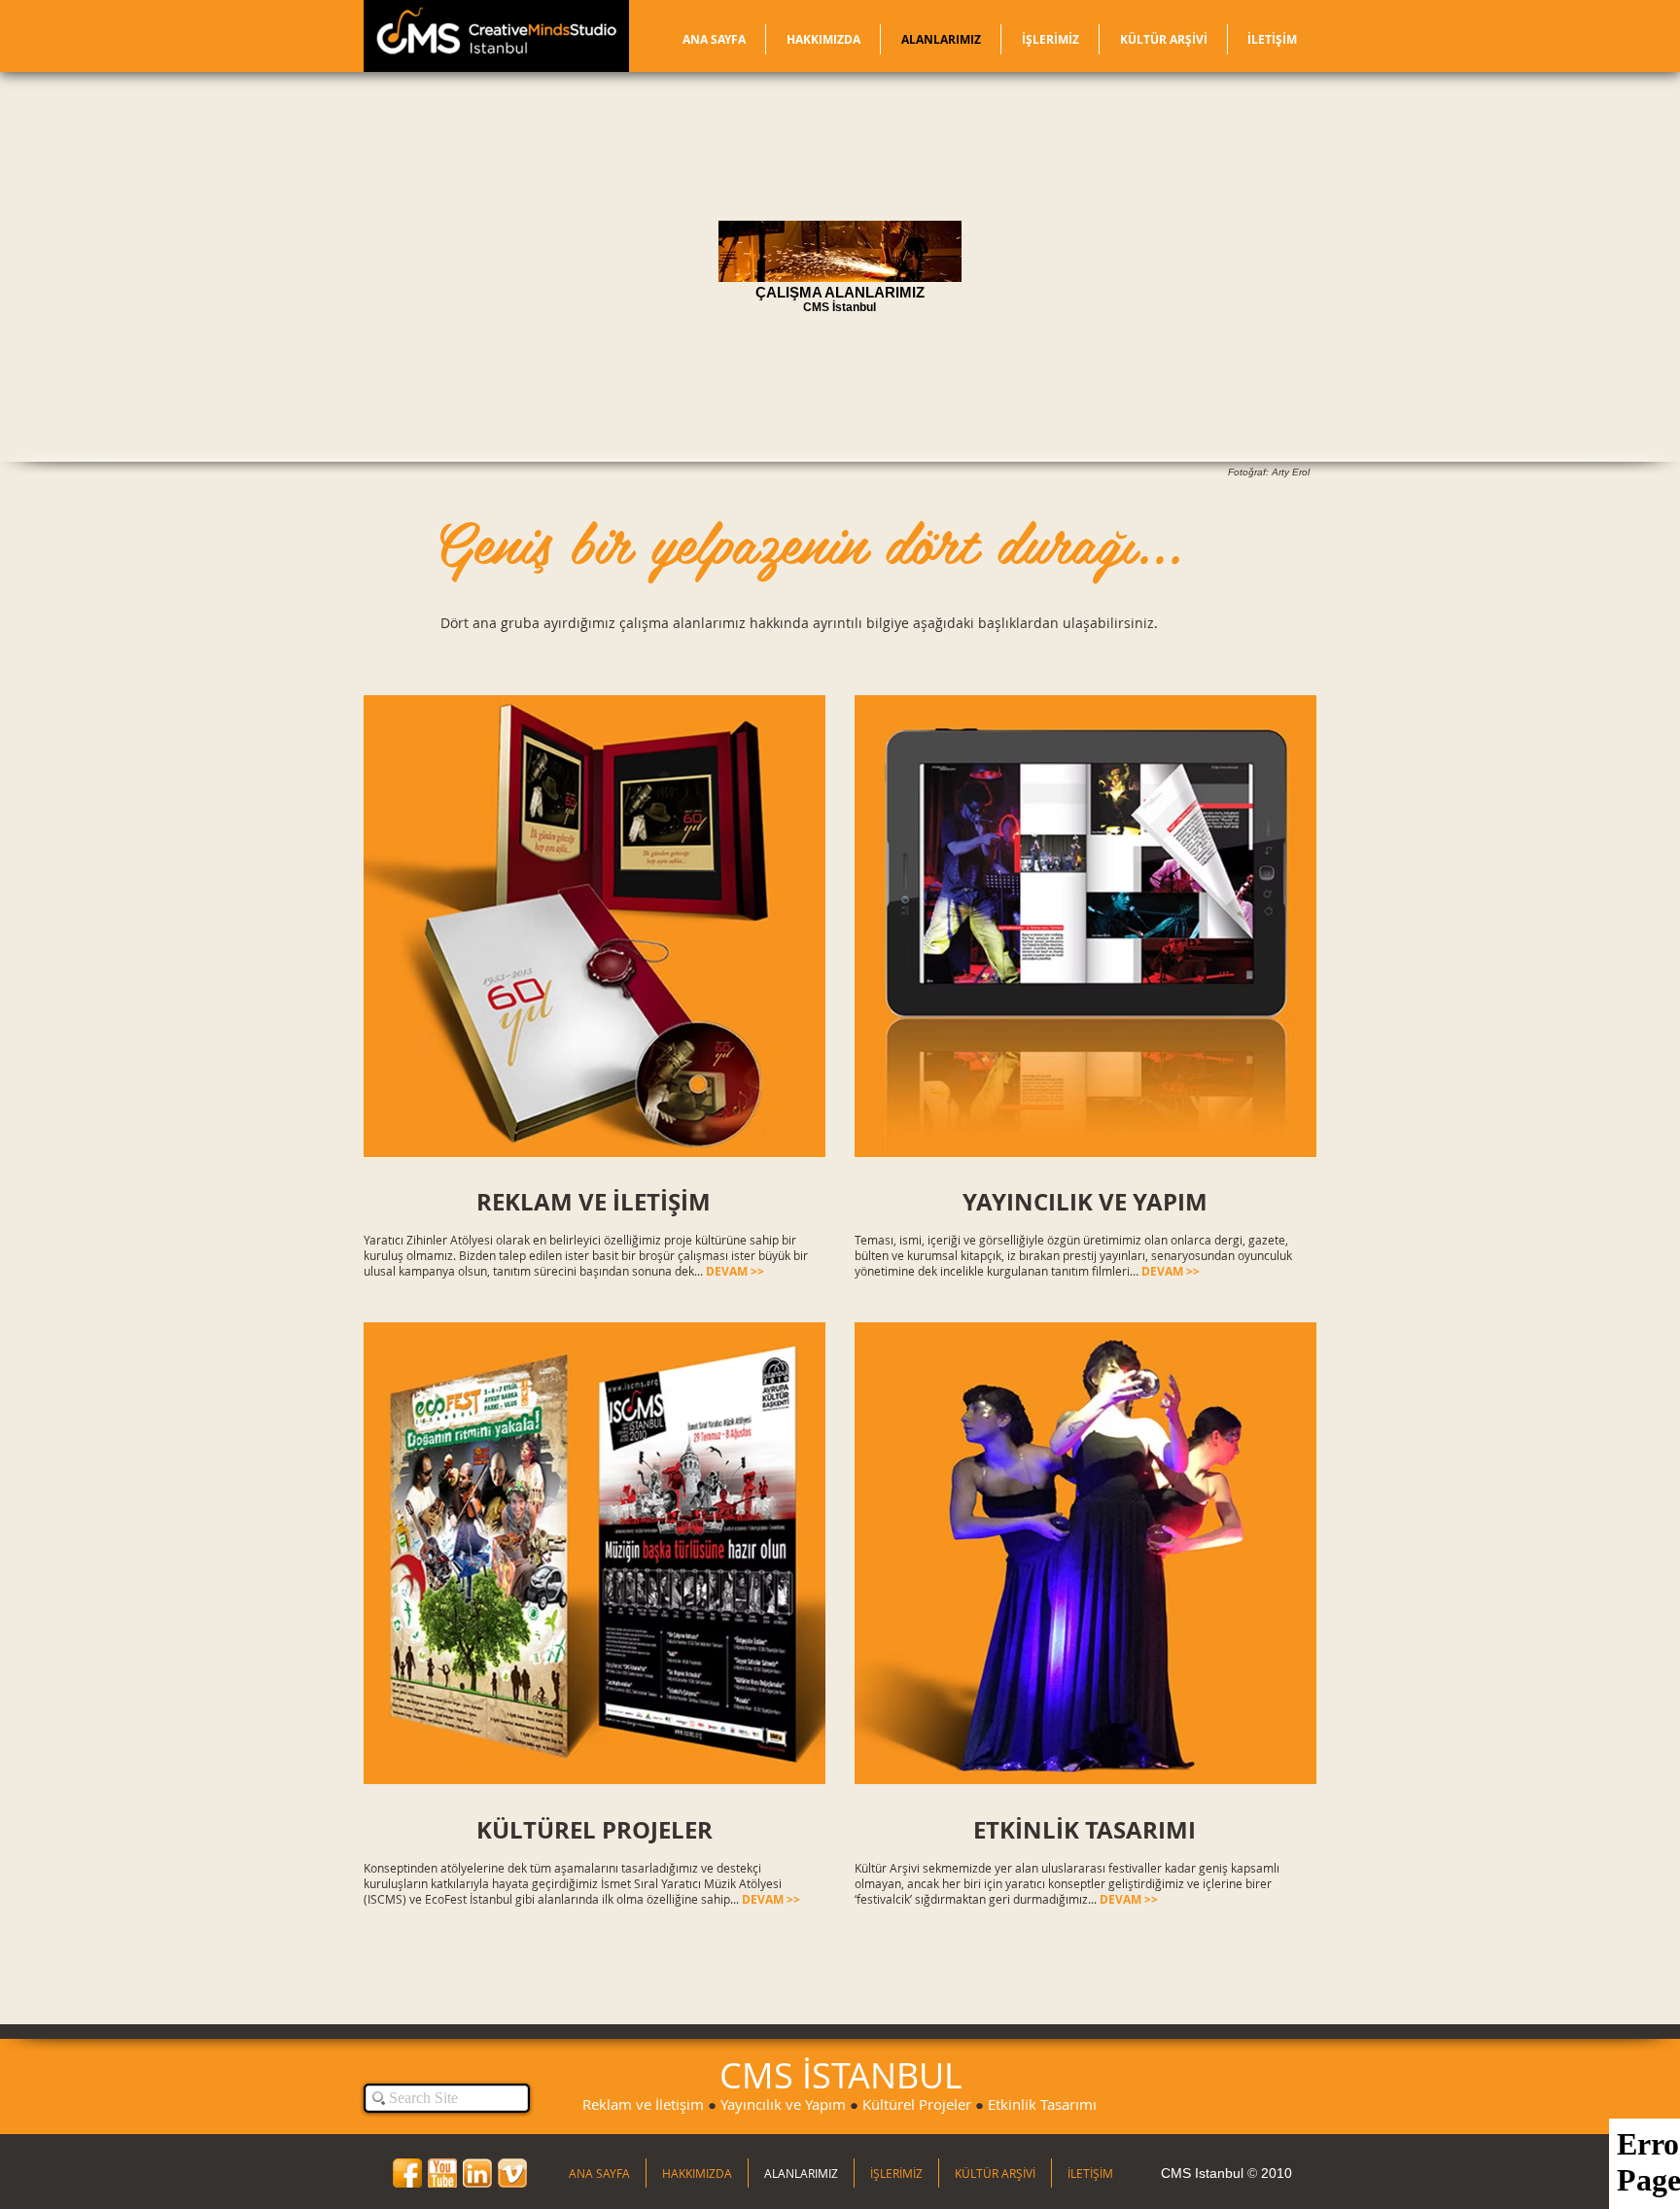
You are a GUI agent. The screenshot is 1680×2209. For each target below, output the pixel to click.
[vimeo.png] (512, 2173)
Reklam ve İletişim (643, 2104)
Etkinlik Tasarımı (1042, 2104)
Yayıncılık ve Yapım (783, 2104)
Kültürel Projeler (917, 2104)
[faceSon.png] (407, 2173)
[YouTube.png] (442, 2173)
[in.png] (477, 2173)
